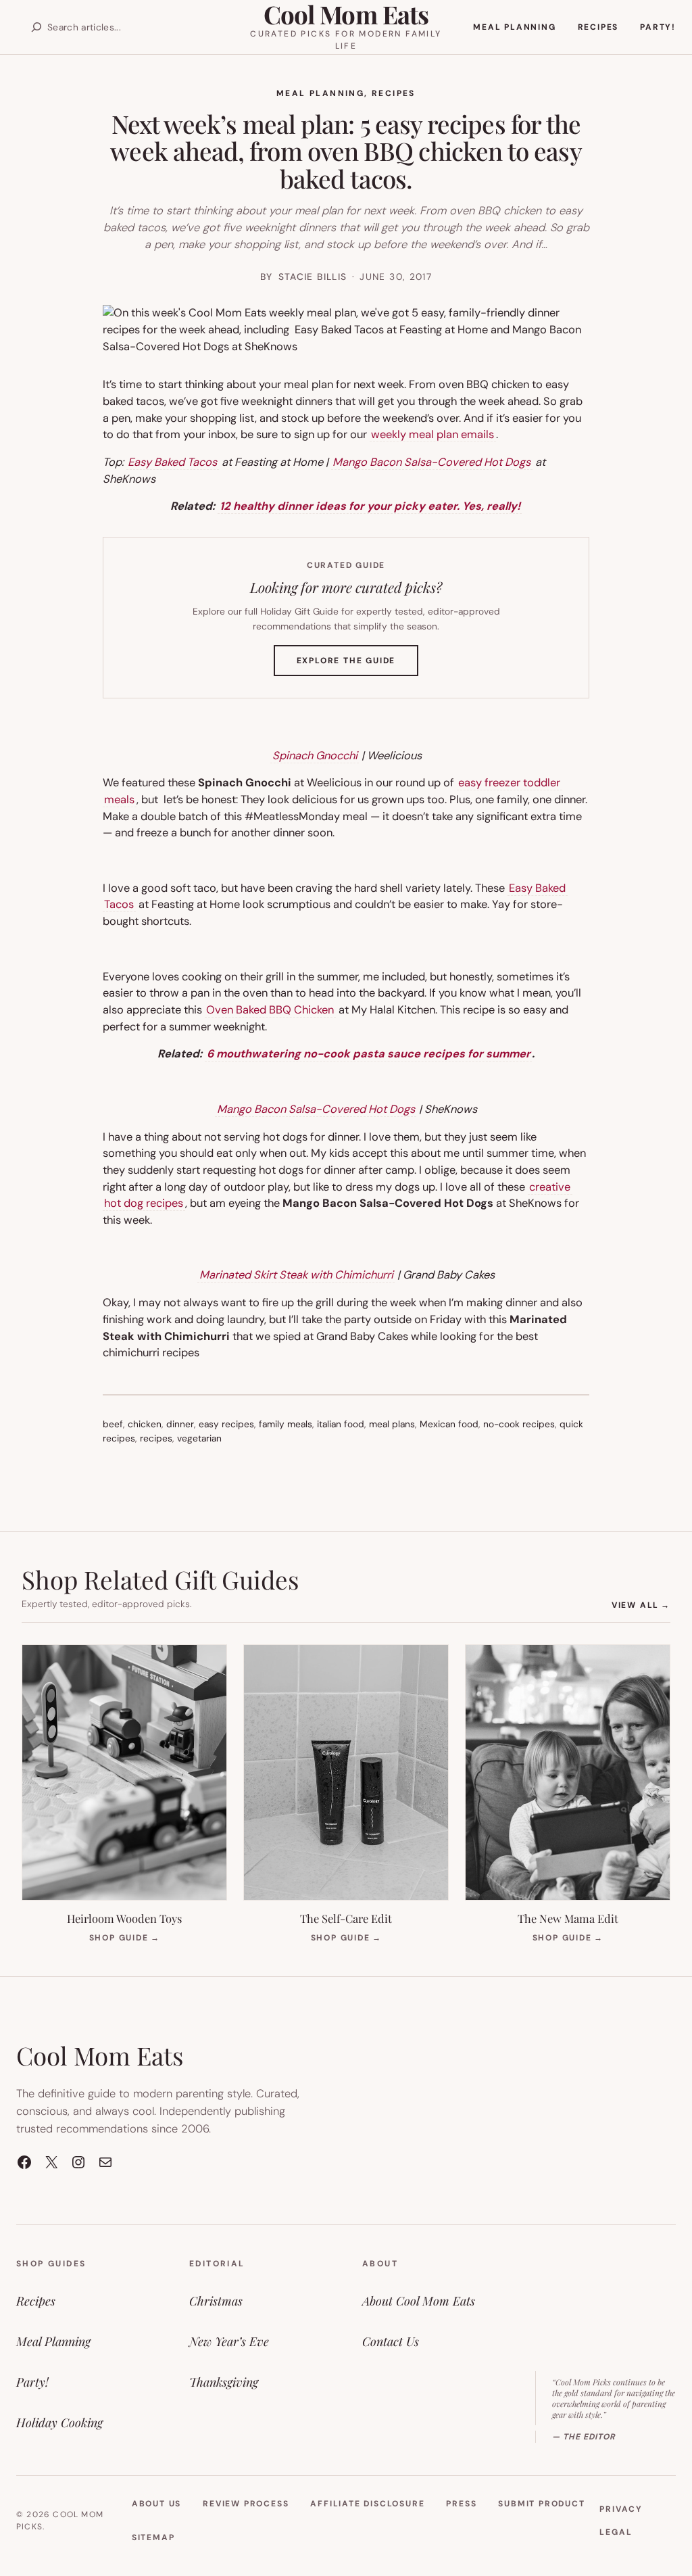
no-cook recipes (519, 1424)
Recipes (394, 93)
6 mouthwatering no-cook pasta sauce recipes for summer (369, 1054)
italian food (341, 1424)
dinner (180, 1424)
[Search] (36, 27)
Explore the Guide (358, 665)
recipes (156, 1438)
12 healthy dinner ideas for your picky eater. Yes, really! (370, 506)
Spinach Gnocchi (315, 756)
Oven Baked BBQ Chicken (270, 1010)
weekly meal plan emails (432, 434)
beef (113, 1424)
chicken (145, 1424)
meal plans (392, 1424)
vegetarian (199, 1438)
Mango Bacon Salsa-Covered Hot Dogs (431, 462)
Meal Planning (320, 93)
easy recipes (226, 1424)
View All (641, 1605)
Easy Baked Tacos (172, 462)
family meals (286, 1424)
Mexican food (449, 1424)
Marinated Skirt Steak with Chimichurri (296, 1275)
